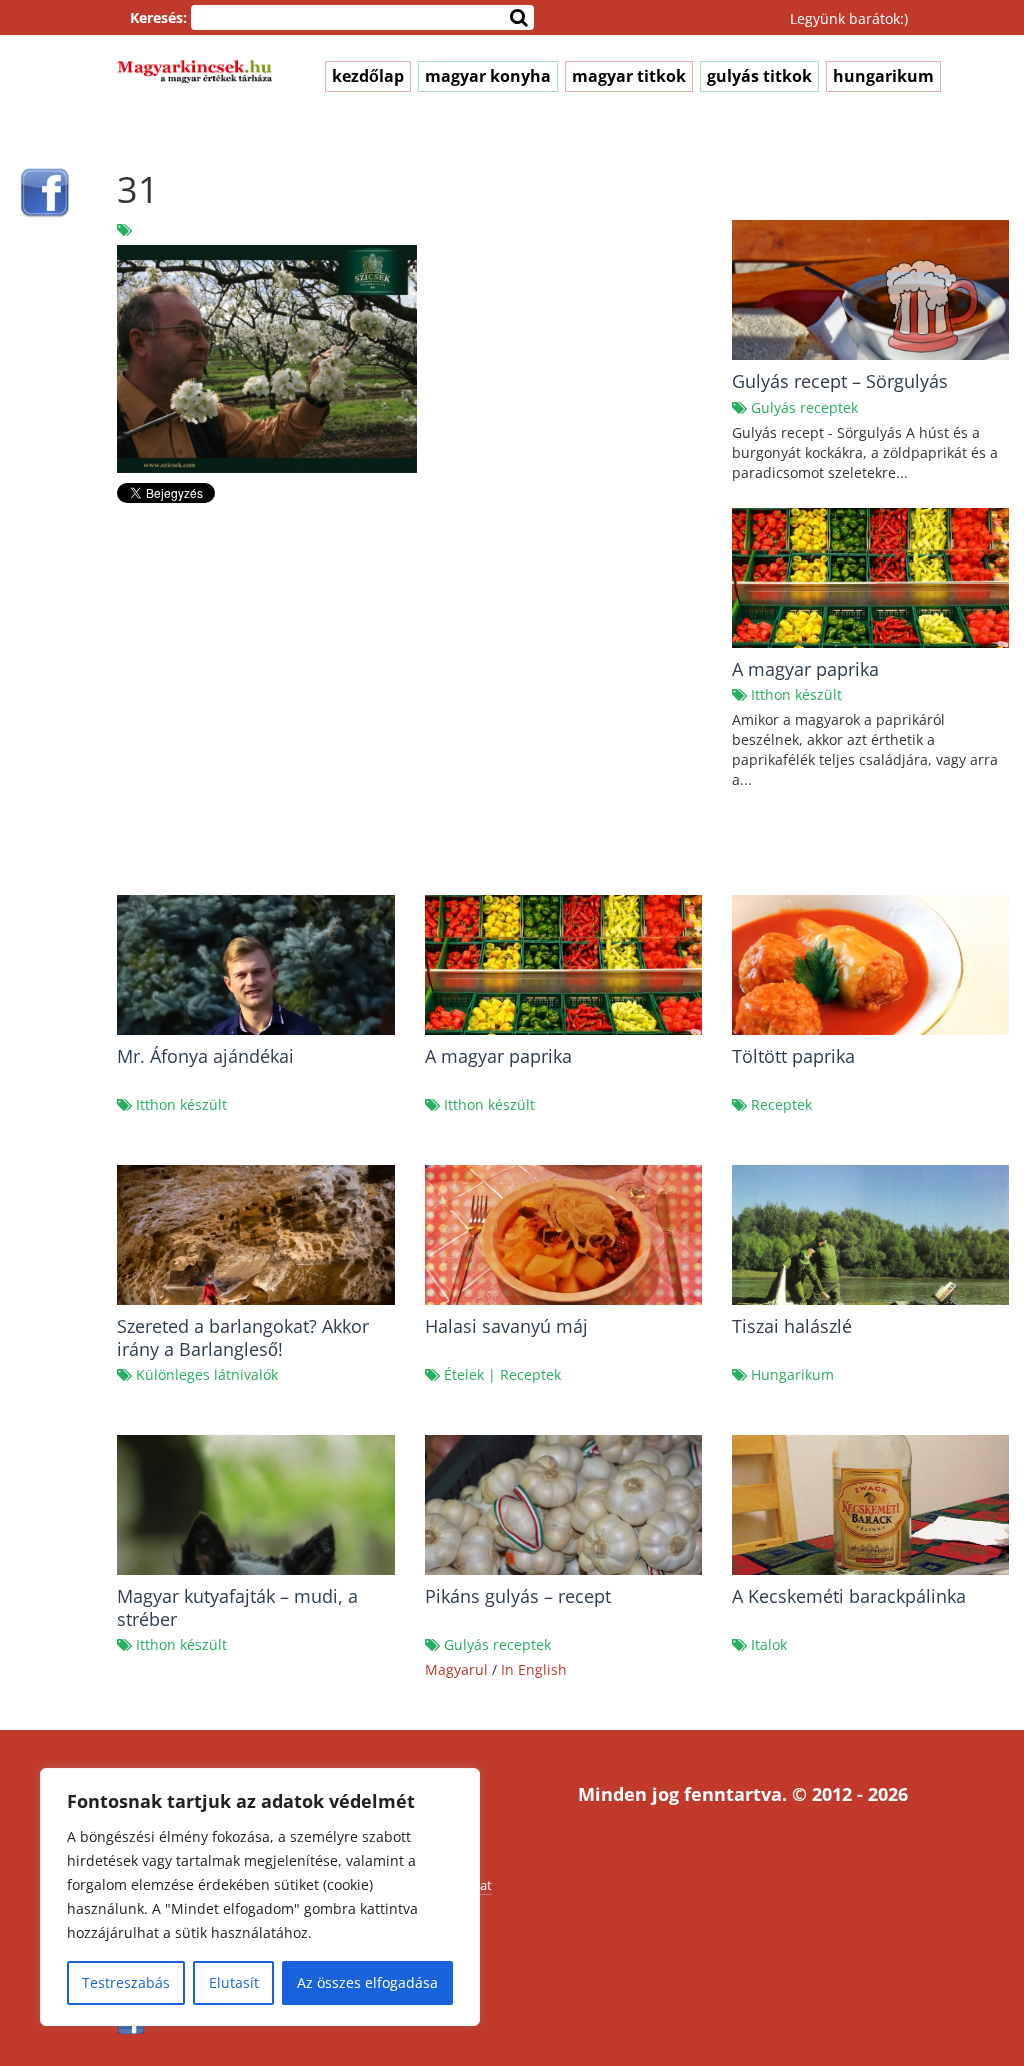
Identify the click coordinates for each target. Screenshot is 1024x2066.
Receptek (781, 1104)
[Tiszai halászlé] (870, 1261)
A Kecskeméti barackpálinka (849, 1596)
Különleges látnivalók (207, 1374)
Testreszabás (126, 1982)
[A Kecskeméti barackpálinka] (870, 1518)
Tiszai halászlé (792, 1326)
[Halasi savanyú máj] (563, 1241)
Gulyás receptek (804, 407)
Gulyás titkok (759, 76)
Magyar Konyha (488, 76)
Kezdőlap (368, 76)
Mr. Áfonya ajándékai (205, 1056)
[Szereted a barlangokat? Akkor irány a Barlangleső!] (255, 1255)
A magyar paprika (805, 669)
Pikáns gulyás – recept (518, 1596)
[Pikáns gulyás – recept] (563, 1525)
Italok (769, 1644)
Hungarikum (883, 76)
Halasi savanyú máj (506, 1326)
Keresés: (158, 17)
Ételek (464, 1374)
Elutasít (234, 1982)
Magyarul (456, 1669)
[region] (260, 1897)
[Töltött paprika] (870, 985)
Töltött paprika (793, 1056)
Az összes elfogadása (367, 1982)
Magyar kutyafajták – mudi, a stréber (237, 1607)
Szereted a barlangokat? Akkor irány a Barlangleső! (243, 1337)
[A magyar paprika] (563, 985)
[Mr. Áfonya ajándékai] (255, 1031)
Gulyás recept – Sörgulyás (840, 381)
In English (534, 1669)
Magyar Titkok (629, 76)
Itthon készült (796, 694)
